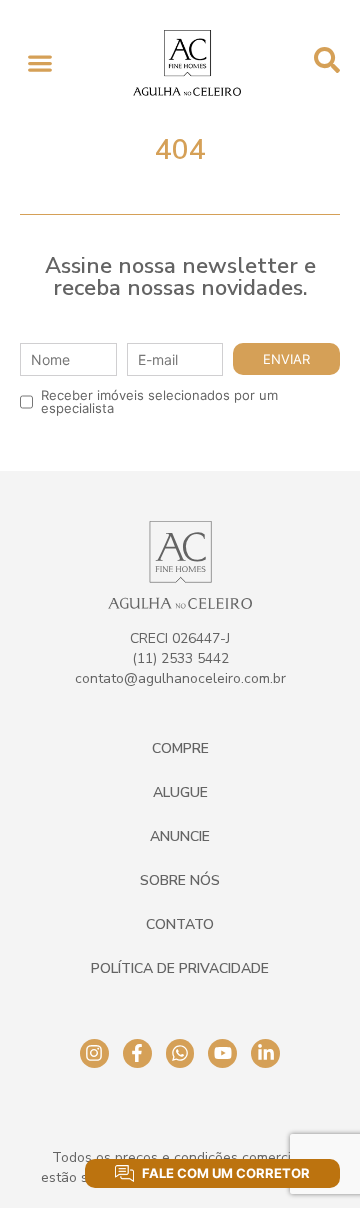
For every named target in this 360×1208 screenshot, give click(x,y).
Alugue (180, 792)
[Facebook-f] (137, 1053)
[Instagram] (94, 1053)
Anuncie (180, 836)
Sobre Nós (180, 880)
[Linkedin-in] (265, 1053)
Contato (180, 924)
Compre (180, 748)
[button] (39, 63)
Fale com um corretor (226, 1173)
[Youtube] (222, 1053)
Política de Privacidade (180, 968)
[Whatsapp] (180, 1053)
